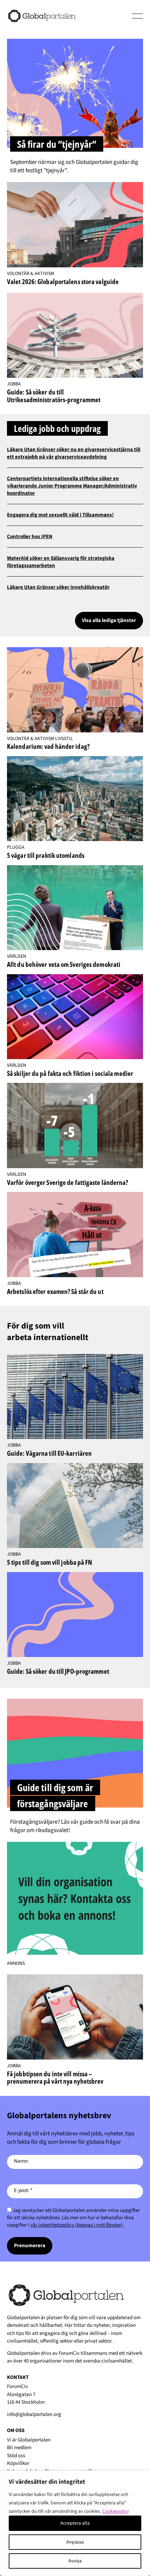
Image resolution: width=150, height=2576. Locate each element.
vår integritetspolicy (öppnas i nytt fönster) (77, 2225)
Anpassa (75, 2542)
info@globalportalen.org (34, 2414)
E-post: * (23, 2190)
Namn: (21, 2161)
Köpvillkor (18, 2463)
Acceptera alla (75, 2523)
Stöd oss (16, 2456)
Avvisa (75, 2561)
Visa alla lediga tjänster (109, 620)
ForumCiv (69, 2353)
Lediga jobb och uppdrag (57, 428)
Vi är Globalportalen (29, 2440)
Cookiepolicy (116, 2511)
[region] (75, 2523)
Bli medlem (19, 2448)
